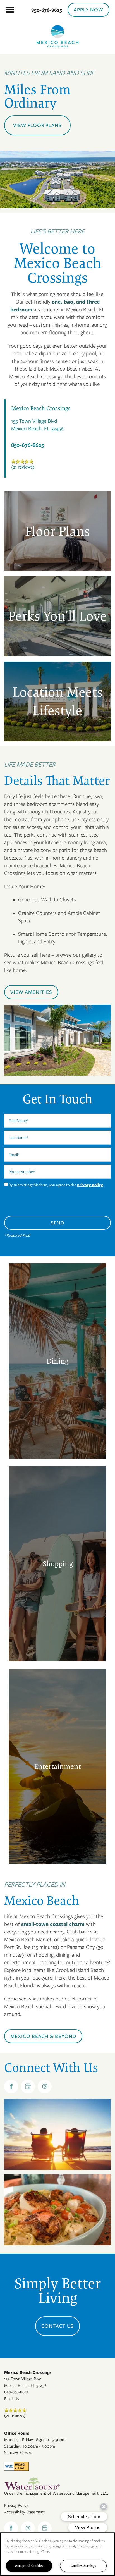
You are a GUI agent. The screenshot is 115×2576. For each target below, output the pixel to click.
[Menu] (10, 10)
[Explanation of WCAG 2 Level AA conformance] (16, 2466)
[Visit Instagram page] (45, 2086)
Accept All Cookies (29, 2566)
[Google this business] (28, 2086)
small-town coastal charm (53, 1924)
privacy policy (90, 1185)
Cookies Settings (83, 2566)
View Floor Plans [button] (37, 125)
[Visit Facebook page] (11, 2086)
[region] (57, 2554)
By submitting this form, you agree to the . (56, 1185)
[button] (88, 10)
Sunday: (11, 2453)
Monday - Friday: (19, 2440)
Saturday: (12, 2446)
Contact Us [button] (58, 2326)
